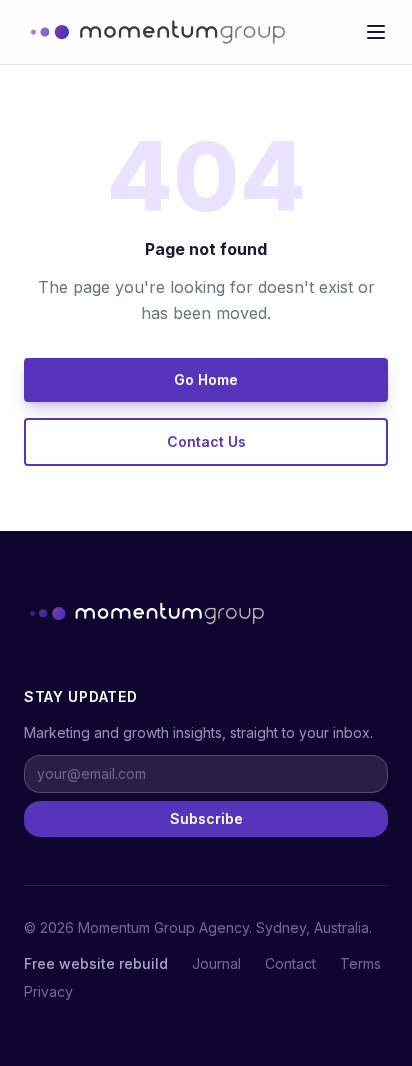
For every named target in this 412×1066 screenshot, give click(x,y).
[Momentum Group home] (154, 32)
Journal (216, 963)
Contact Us (206, 441)
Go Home (206, 379)
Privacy (48, 991)
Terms (360, 963)
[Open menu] (376, 32)
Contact (290, 963)
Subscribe (206, 818)
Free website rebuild (96, 963)
